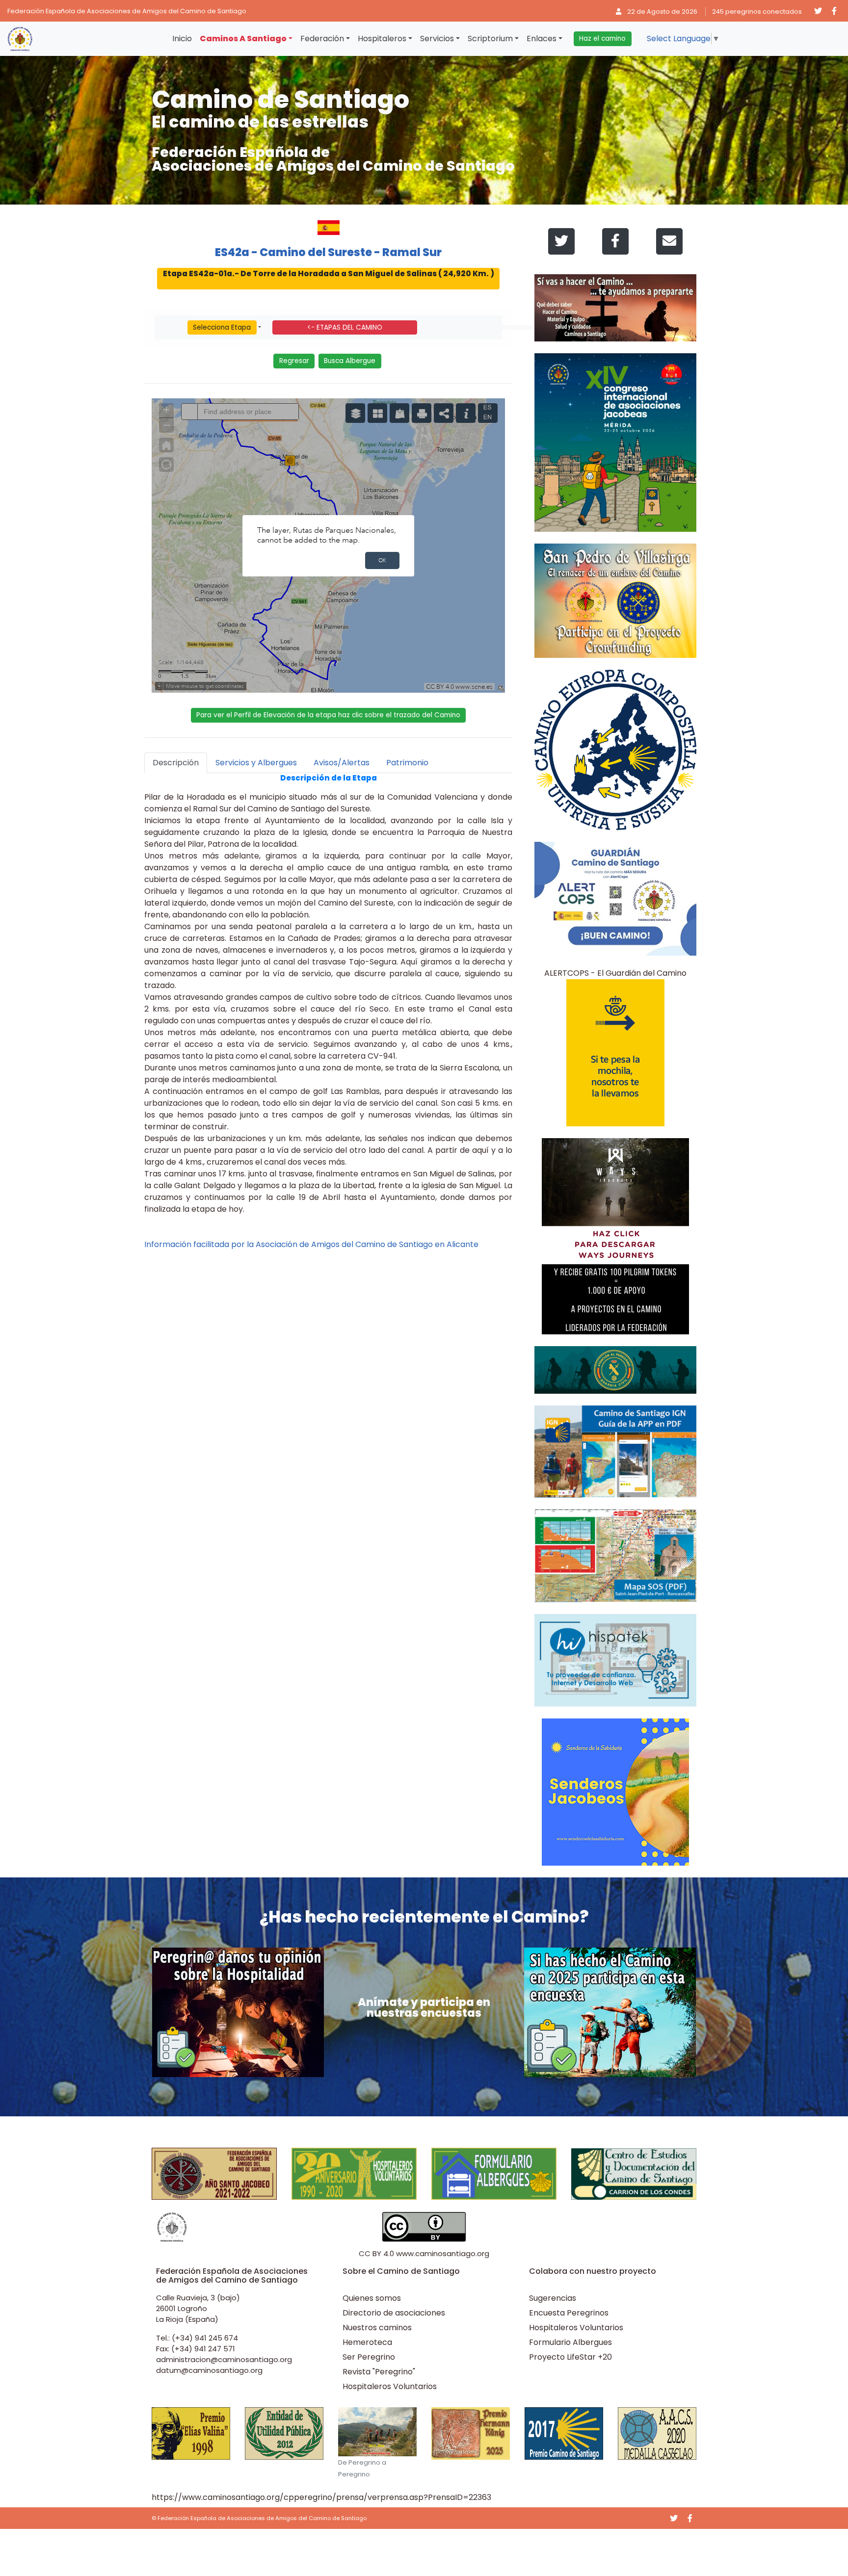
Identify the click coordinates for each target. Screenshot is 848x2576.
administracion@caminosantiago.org (224, 2359)
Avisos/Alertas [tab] (342, 763)
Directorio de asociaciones (394, 2313)
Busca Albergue (350, 361)
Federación (322, 39)
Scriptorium (490, 39)
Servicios (437, 39)
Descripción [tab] (176, 763)
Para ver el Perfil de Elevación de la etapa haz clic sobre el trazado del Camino (328, 715)
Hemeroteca (367, 2342)
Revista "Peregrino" (379, 2372)
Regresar (294, 361)
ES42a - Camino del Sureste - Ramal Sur (328, 252)
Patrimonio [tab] (407, 763)
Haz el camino (602, 39)
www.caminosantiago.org (443, 2253)
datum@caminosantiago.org (209, 2370)
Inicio (182, 39)
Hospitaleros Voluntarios (390, 2386)
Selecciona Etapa (222, 327)
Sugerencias (553, 2298)
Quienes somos (372, 2298)
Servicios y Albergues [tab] (256, 763)
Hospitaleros (382, 39)
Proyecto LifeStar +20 (570, 2357)
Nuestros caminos (377, 2328)
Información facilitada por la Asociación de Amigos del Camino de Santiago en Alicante (311, 1244)
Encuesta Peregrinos (569, 2313)
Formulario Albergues (570, 2342)
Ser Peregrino (369, 2357)
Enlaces (542, 39)
